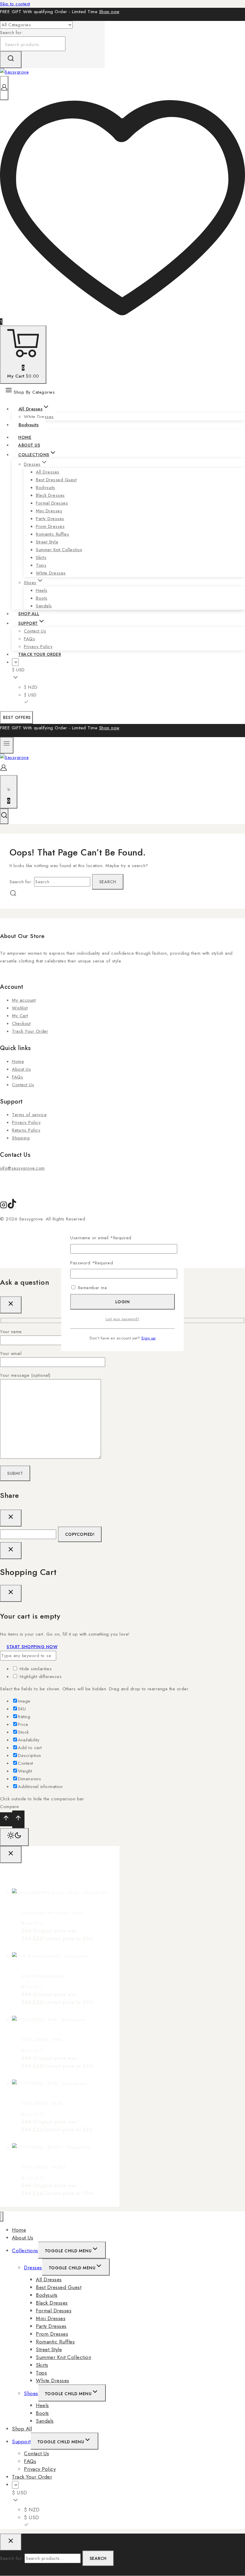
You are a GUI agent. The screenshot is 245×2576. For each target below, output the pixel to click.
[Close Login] (11, 1551)
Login (123, 1302)
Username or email (101, 1238)
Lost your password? (122, 1319)
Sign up (148, 1338)
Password (92, 1263)
